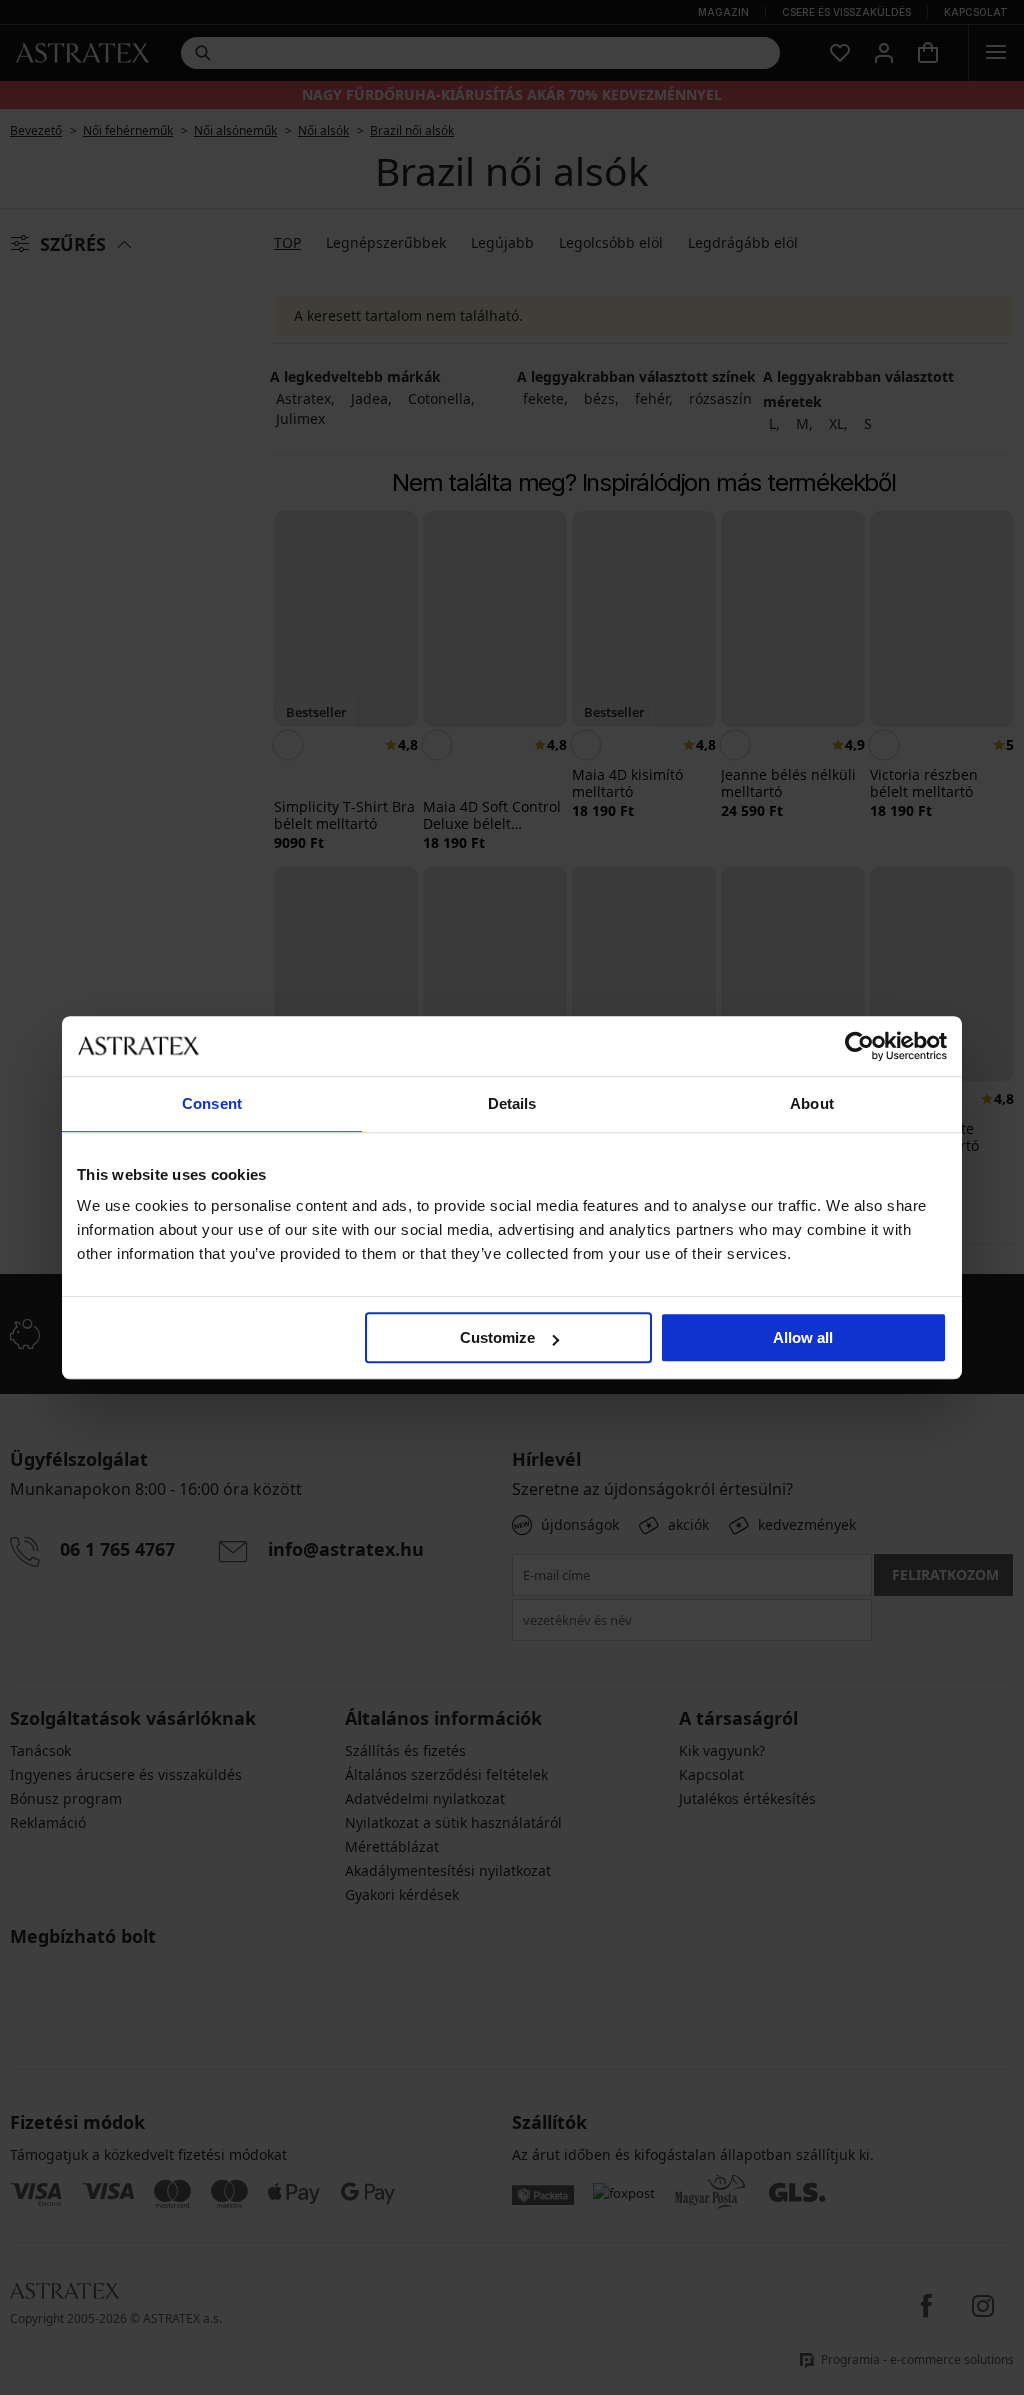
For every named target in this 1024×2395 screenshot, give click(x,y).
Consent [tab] (212, 1103)
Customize (497, 1337)
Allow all (803, 1337)
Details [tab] (512, 1103)
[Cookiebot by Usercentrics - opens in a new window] (859, 1046)
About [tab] (812, 1103)
